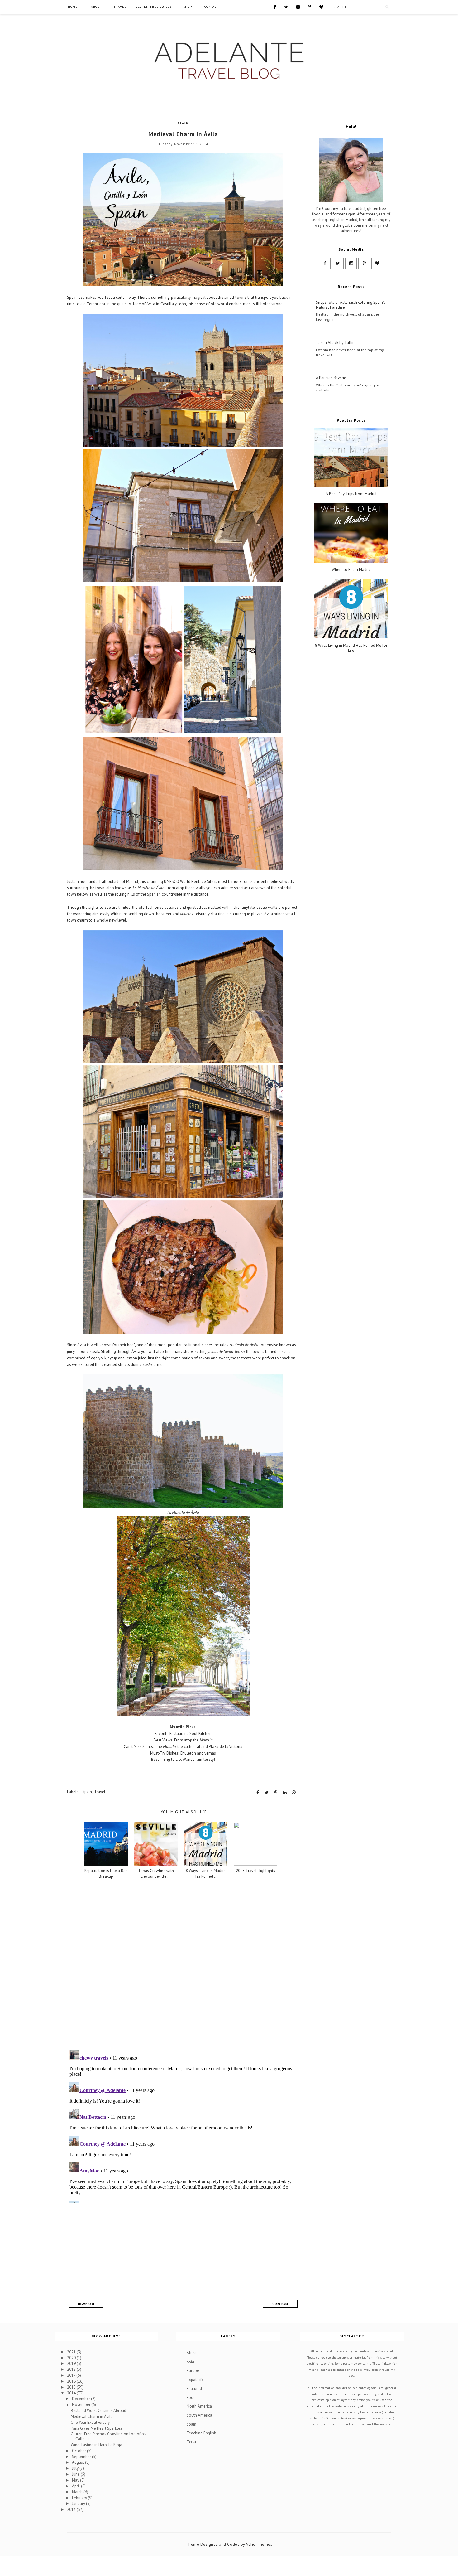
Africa (192, 2353)
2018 (72, 2369)
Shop (188, 7)
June (76, 2474)
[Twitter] (286, 7)
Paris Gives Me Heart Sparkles (96, 2428)
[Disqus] (183, 1964)
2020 (72, 2358)
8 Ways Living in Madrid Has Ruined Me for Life (351, 648)
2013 (72, 2509)
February (80, 2498)
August (79, 2462)
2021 (72, 2352)
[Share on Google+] (294, 1793)
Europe (193, 2371)
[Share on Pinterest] (276, 1793)
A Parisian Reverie (331, 378)
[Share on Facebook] (258, 1793)
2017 (72, 2375)
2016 (72, 2381)
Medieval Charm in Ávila (92, 2416)
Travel (120, 7)
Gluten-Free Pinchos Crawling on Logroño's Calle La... (108, 2436)
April (76, 2486)
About (96, 7)
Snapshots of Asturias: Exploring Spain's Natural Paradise (351, 305)
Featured (194, 2388)
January (79, 2503)
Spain (183, 123)
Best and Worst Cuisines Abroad (98, 2411)
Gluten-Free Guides (154, 7)
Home (73, 7)
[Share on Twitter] (267, 1793)
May (76, 2480)
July (76, 2468)
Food (191, 2397)
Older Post (280, 2304)
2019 (72, 2363)
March (78, 2492)
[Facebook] (275, 7)
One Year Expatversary (90, 2422)
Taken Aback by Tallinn (336, 343)
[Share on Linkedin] (285, 1793)
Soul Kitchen (200, 1733)
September (82, 2457)
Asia (190, 2362)
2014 (72, 2393)
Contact (211, 7)
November (82, 2405)
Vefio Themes (259, 2544)
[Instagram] (298, 7)
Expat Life (195, 2380)
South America (199, 2415)
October (79, 2451)
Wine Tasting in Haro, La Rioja (96, 2445)
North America (199, 2406)
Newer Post (86, 2304)
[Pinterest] (310, 7)
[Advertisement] (183, 2251)
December (81, 2399)
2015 (72, 2387)
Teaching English (201, 2433)
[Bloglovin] (321, 7)
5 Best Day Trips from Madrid (351, 494)
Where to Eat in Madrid (351, 570)
